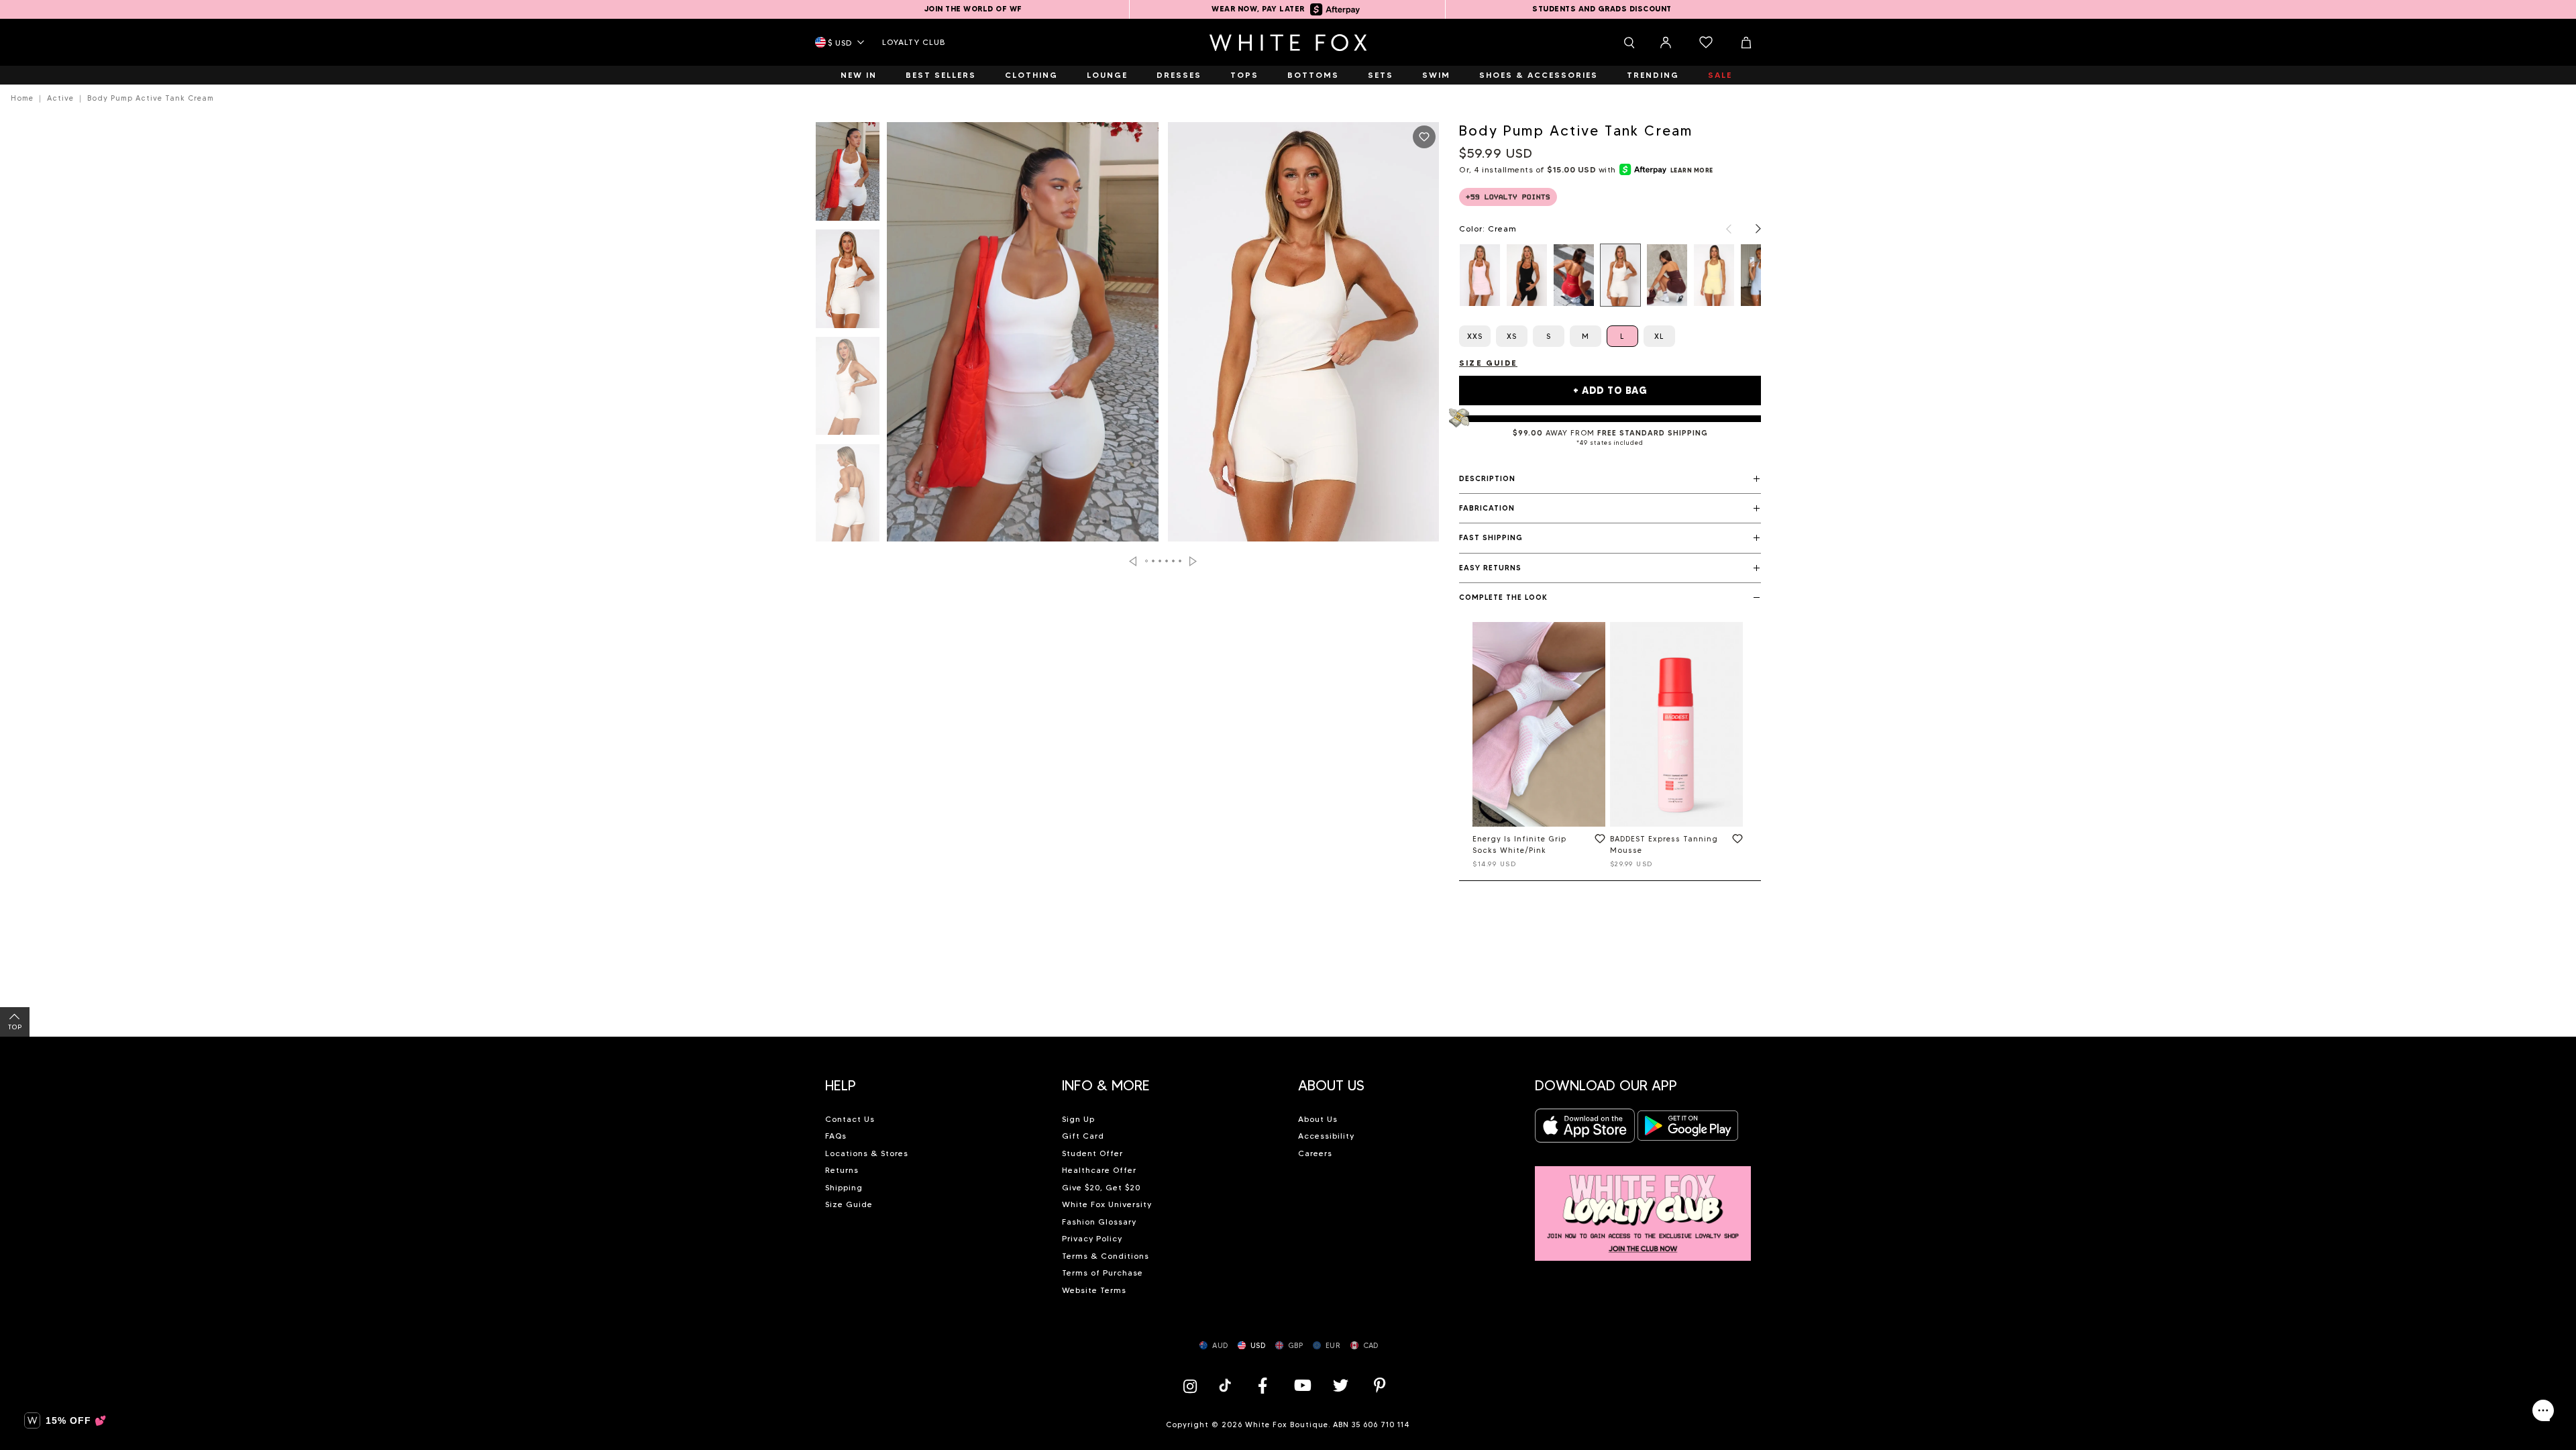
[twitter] (1341, 1385)
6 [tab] (1181, 561)
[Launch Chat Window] (2543, 1410)
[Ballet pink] (1480, 275)
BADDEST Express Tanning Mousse (1664, 844)
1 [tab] (1147, 561)
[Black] (1527, 275)
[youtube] (1301, 1385)
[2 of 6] (848, 282)
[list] (1610, 275)
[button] (1610, 479)
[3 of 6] (848, 390)
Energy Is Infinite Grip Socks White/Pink (1519, 844)
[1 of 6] (848, 175)
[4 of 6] (848, 497)
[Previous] (1722, 229)
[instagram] (1193, 1385)
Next (1193, 561)
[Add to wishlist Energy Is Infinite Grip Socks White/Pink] (1597, 841)
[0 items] (1706, 42)
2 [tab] (1154, 561)
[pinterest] (1380, 1385)
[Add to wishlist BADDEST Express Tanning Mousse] (1735, 841)
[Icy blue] (1761, 275)
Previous (1133, 561)
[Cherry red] (1574, 275)
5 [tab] (1174, 561)
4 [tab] (1167, 561)
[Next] (1752, 229)
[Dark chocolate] (1667, 275)
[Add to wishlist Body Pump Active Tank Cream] (1424, 137)
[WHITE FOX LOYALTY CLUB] (1643, 1206)
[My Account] (1666, 42)
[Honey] (1714, 275)
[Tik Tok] (1227, 1385)
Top (15, 1027)
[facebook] (1263, 1385)
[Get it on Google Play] (1688, 1130)
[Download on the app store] (1585, 1130)
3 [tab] (1161, 561)
